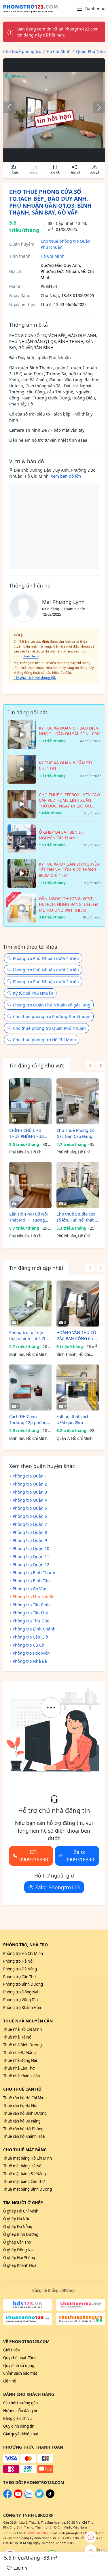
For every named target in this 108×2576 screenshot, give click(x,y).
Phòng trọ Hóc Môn (31, 1653)
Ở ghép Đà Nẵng (18, 2227)
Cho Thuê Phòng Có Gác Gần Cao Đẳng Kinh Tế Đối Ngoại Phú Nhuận (75, 1133)
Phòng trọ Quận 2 (30, 1484)
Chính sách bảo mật (20, 2373)
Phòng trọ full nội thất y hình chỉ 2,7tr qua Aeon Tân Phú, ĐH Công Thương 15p (30, 1336)
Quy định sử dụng (19, 2366)
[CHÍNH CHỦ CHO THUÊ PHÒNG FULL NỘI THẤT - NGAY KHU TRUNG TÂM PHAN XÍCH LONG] (30, 1101)
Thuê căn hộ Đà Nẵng (22, 2121)
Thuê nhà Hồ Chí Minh (22, 2029)
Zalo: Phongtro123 (57, 1887)
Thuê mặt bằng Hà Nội (23, 2166)
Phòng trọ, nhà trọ (25, 1945)
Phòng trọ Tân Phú (31, 1613)
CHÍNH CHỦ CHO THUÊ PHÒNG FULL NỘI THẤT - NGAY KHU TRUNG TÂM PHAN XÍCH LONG (27, 1133)
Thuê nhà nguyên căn (28, 2021)
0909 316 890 (36, 2533)
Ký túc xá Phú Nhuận (33, 993)
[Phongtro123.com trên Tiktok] (50, 2497)
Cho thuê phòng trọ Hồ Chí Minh (44, 1040)
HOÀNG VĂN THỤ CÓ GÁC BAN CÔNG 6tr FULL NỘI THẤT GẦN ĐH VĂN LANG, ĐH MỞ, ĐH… (76, 1336)
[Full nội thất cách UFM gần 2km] (78, 1387)
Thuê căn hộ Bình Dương (25, 2113)
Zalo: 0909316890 (80, 1856)
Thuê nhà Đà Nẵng (19, 2053)
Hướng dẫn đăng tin (21, 2411)
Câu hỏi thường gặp (20, 2403)
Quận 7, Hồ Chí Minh (74, 1438)
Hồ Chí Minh (53, 256)
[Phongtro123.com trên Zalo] (29, 2497)
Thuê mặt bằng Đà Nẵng (24, 2174)
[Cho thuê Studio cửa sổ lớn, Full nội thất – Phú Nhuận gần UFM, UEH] (78, 1185)
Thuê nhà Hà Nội (18, 2037)
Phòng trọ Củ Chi (29, 1645)
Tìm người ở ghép (23, 2203)
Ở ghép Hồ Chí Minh (21, 2211)
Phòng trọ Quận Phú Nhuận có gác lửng (52, 1005)
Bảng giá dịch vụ (17, 2418)
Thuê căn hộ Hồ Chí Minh (25, 2098)
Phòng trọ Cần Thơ (19, 1977)
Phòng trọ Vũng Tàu (20, 2000)
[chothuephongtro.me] (81, 2319)
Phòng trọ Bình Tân (31, 1581)
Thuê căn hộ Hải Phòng (23, 2129)
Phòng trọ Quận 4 (30, 1500)
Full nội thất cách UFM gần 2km (73, 1419)
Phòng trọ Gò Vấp (30, 1589)
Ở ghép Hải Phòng (19, 2258)
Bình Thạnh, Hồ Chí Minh (73, 1355)
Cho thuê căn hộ (22, 2089)
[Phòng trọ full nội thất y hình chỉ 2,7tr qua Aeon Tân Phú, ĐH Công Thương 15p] (30, 1304)
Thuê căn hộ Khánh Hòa (24, 2136)
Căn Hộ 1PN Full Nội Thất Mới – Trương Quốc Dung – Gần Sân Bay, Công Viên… (30, 1217)
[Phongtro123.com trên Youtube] (18, 2497)
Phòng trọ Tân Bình (31, 1605)
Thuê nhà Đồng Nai (20, 2060)
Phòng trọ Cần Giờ (30, 1637)
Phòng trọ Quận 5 (30, 1508)
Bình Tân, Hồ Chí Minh (28, 1354)
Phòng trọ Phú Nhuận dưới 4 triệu (46, 958)
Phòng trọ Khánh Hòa (22, 2007)
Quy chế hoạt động (20, 2358)
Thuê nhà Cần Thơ (19, 2068)
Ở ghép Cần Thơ (17, 2242)
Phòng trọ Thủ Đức (31, 1621)
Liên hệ (10, 2381)
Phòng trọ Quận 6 (30, 1516)
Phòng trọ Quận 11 (31, 1556)
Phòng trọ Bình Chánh (34, 1629)
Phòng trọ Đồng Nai (21, 1992)
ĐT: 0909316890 (34, 1856)
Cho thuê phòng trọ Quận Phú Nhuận (49, 1028)
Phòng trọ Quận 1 (30, 1476)
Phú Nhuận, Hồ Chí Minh (26, 1152)
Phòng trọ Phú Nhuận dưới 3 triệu (46, 970)
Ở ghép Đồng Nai (18, 2250)
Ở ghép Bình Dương (21, 2234)
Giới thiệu (12, 2350)
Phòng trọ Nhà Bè (30, 1661)
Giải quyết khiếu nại (20, 2434)
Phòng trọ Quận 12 (31, 1564)
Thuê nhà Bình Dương (22, 2045)
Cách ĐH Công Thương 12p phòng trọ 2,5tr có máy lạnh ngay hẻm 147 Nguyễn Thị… (29, 1420)
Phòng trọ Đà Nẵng (20, 1969)
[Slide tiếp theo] (96, 107)
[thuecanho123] (28, 2319)
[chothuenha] (81, 2305)
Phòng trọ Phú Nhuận (34, 1597)
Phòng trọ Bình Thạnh (34, 1573)
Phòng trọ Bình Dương (23, 1984)
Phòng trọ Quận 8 (30, 1532)
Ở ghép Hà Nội (16, 2219)
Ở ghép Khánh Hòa (20, 2265)
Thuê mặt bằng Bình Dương (28, 2189)
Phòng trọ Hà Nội (18, 1961)
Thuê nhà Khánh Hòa (21, 2076)
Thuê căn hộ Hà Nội (20, 2106)
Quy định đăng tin (19, 2426)
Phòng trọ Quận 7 (30, 1524)
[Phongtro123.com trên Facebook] (7, 2497)
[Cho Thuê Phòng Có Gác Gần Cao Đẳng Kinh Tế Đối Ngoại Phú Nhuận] (78, 1101)
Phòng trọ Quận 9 (30, 1540)
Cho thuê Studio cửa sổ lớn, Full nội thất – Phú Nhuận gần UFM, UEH (77, 1217)
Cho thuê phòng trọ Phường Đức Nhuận (52, 1016)
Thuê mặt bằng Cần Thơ (24, 2181)
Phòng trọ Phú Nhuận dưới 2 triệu (46, 982)
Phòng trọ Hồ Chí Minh (23, 1953)
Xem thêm (31, 656)
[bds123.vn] (28, 2305)
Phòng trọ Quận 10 (31, 1548)
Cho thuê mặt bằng (25, 2150)
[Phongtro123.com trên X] (39, 2497)
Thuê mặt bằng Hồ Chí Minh (28, 2158)
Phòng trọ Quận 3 (30, 1492)
